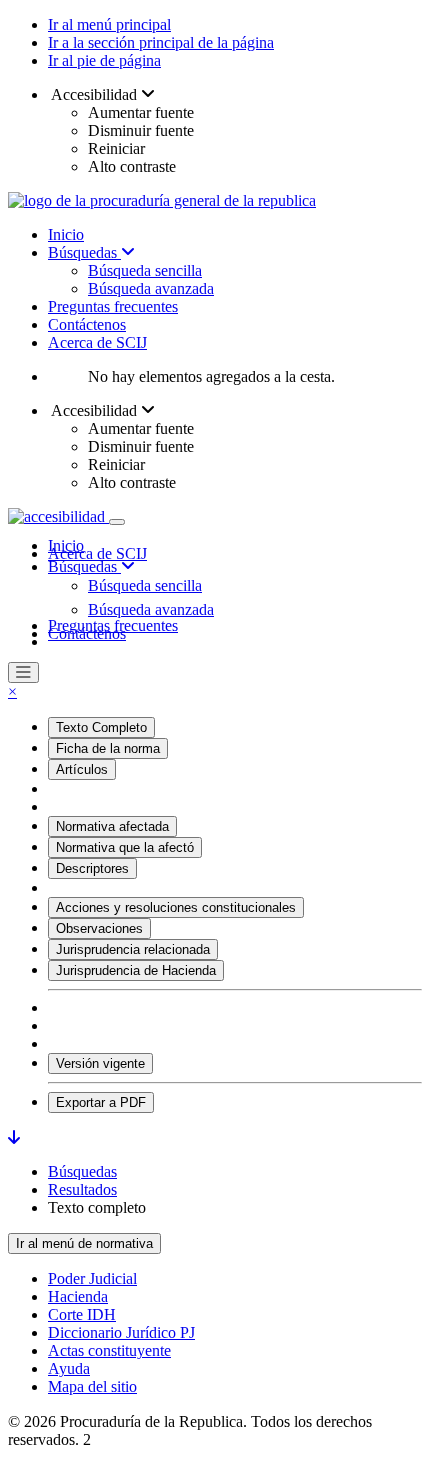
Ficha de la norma (108, 748)
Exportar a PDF (101, 1102)
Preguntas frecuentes (113, 306)
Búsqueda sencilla (145, 270)
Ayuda (69, 1368)
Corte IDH (82, 1314)
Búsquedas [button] (84, 566)
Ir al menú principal (109, 24)
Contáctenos (87, 324)
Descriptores (92, 868)
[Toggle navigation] (117, 522)
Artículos (82, 769)
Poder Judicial (92, 1278)
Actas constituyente (109, 1350)
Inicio (66, 234)
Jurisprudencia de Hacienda (136, 970)
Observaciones (99, 928)
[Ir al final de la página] (14, 1137)
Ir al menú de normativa (84, 1243)
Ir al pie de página (104, 60)
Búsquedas (84, 252)
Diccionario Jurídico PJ (121, 1332)
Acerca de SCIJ (97, 342)
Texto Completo (101, 727)
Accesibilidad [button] (94, 94)
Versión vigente (100, 1063)
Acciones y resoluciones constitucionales (176, 907)
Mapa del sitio (92, 1386)
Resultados (82, 1189)
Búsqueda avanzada (151, 288)
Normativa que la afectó (125, 847)
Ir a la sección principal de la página (161, 42)
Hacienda (78, 1296)
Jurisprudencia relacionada (133, 949)
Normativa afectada (112, 826)
